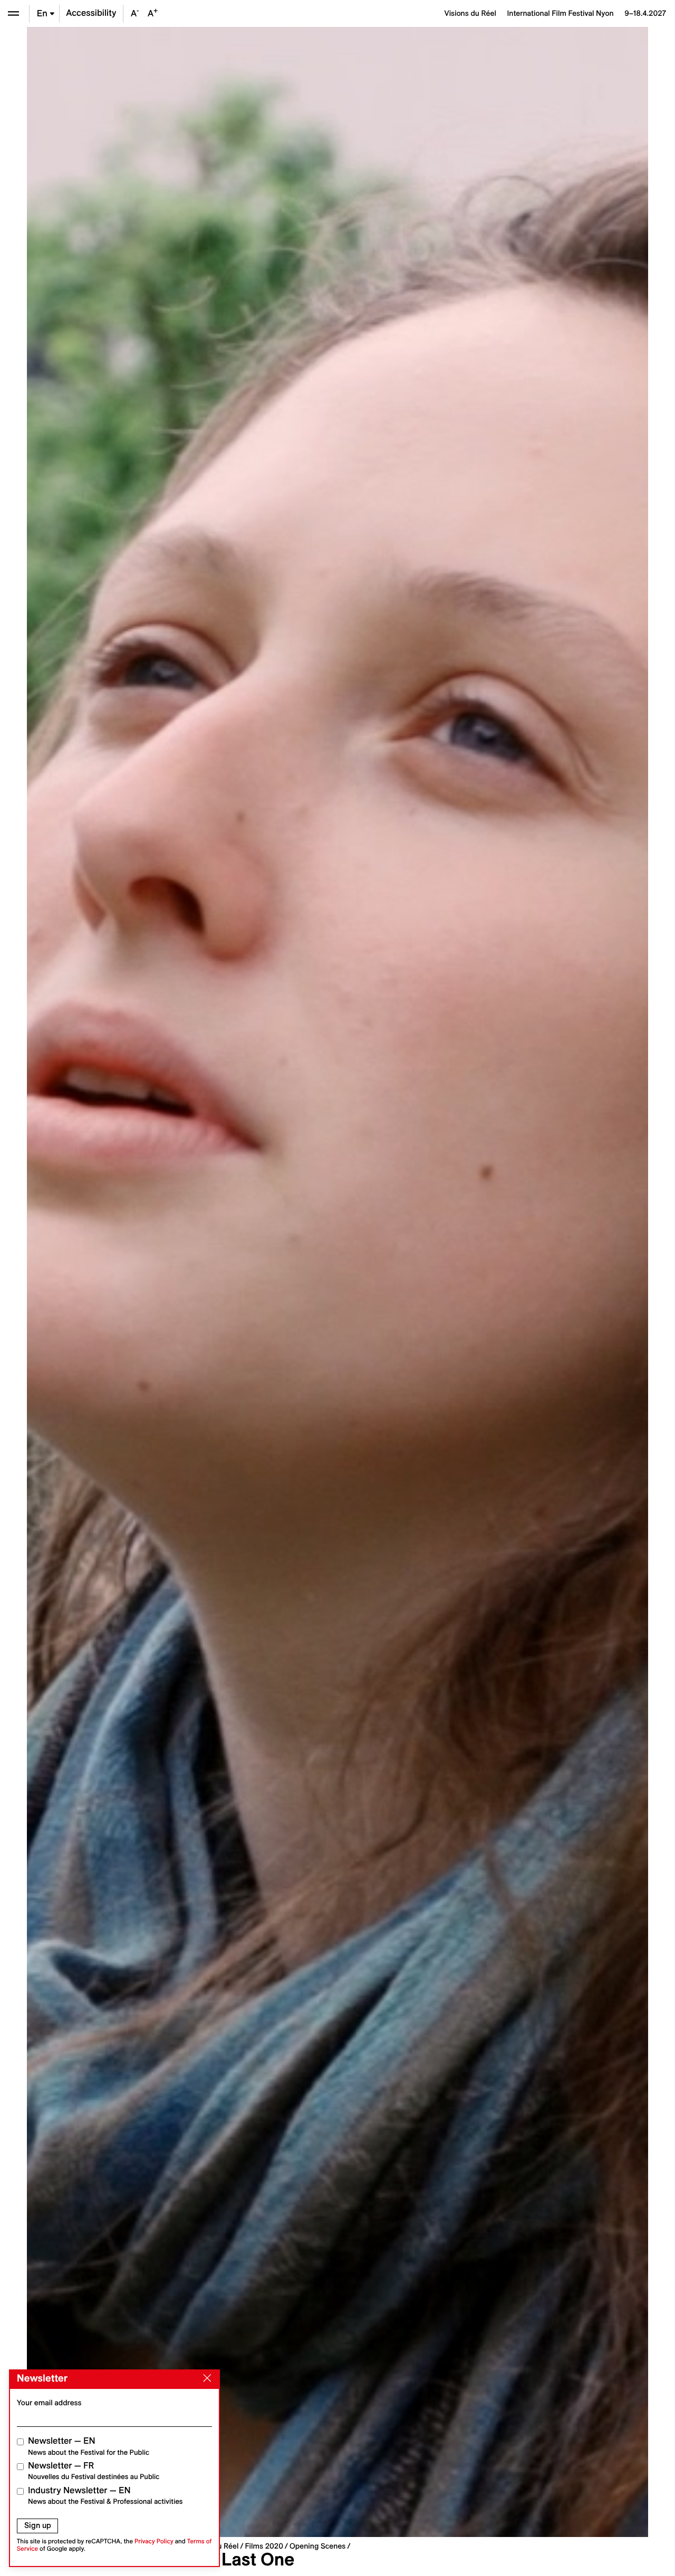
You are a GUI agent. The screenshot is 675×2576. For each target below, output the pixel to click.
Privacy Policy (154, 2541)
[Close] (205, 2378)
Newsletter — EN (89, 2446)
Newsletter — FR (94, 2471)
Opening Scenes (317, 2546)
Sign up (38, 2525)
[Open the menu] (13, 13)
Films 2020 (264, 2546)
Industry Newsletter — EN (105, 2496)
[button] (182, 1282)
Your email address (49, 2403)
